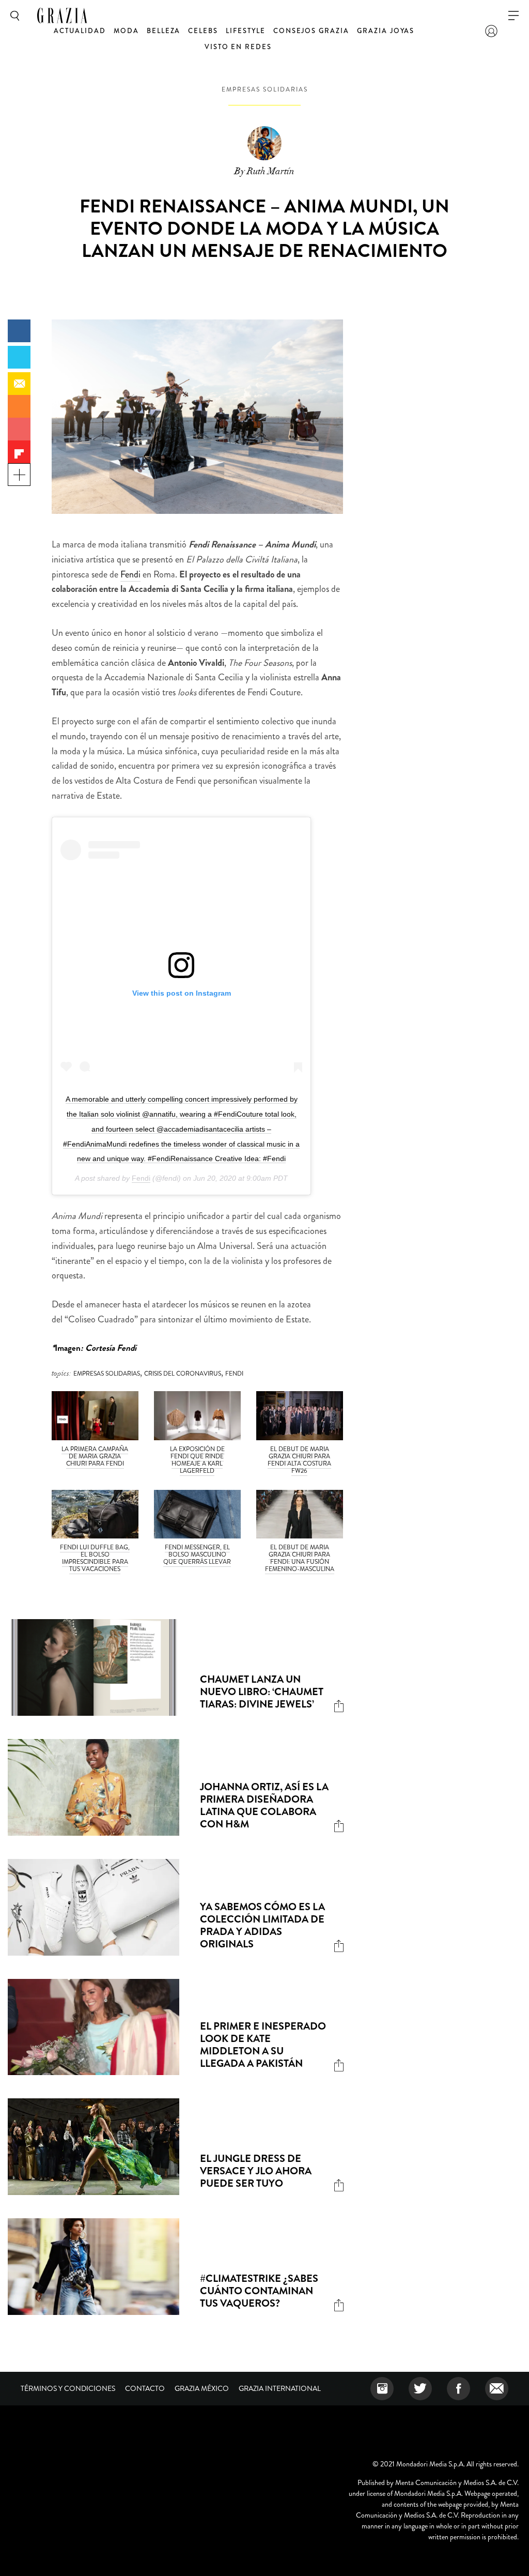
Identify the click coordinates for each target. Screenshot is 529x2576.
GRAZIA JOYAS (386, 31)
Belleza (164, 31)
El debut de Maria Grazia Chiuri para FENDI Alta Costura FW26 (299, 1460)
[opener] (514, 16)
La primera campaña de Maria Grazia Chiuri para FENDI (95, 1456)
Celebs (203, 31)
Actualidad (80, 31)
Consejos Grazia (311, 31)
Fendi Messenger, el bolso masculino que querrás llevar (197, 1554)
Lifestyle (246, 31)
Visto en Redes (238, 47)
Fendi (130, 574)
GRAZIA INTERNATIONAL (280, 2388)
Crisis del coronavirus (183, 1374)
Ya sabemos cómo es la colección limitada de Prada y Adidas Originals (262, 1925)
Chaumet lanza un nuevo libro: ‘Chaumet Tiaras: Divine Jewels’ (262, 1692)
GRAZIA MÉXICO (202, 2388)
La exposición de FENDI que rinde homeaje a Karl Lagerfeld (197, 1460)
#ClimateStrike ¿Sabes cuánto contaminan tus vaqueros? (259, 2291)
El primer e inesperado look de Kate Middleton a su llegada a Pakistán (263, 2045)
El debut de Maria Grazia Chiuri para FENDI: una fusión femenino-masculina (300, 1558)
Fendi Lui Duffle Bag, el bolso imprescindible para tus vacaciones (95, 1558)
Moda (126, 31)
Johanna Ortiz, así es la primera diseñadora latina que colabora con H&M (264, 1805)
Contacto (145, 2388)
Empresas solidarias (265, 89)
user (491, 31)
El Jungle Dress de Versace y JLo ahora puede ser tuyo (256, 2171)
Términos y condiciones (68, 2388)
